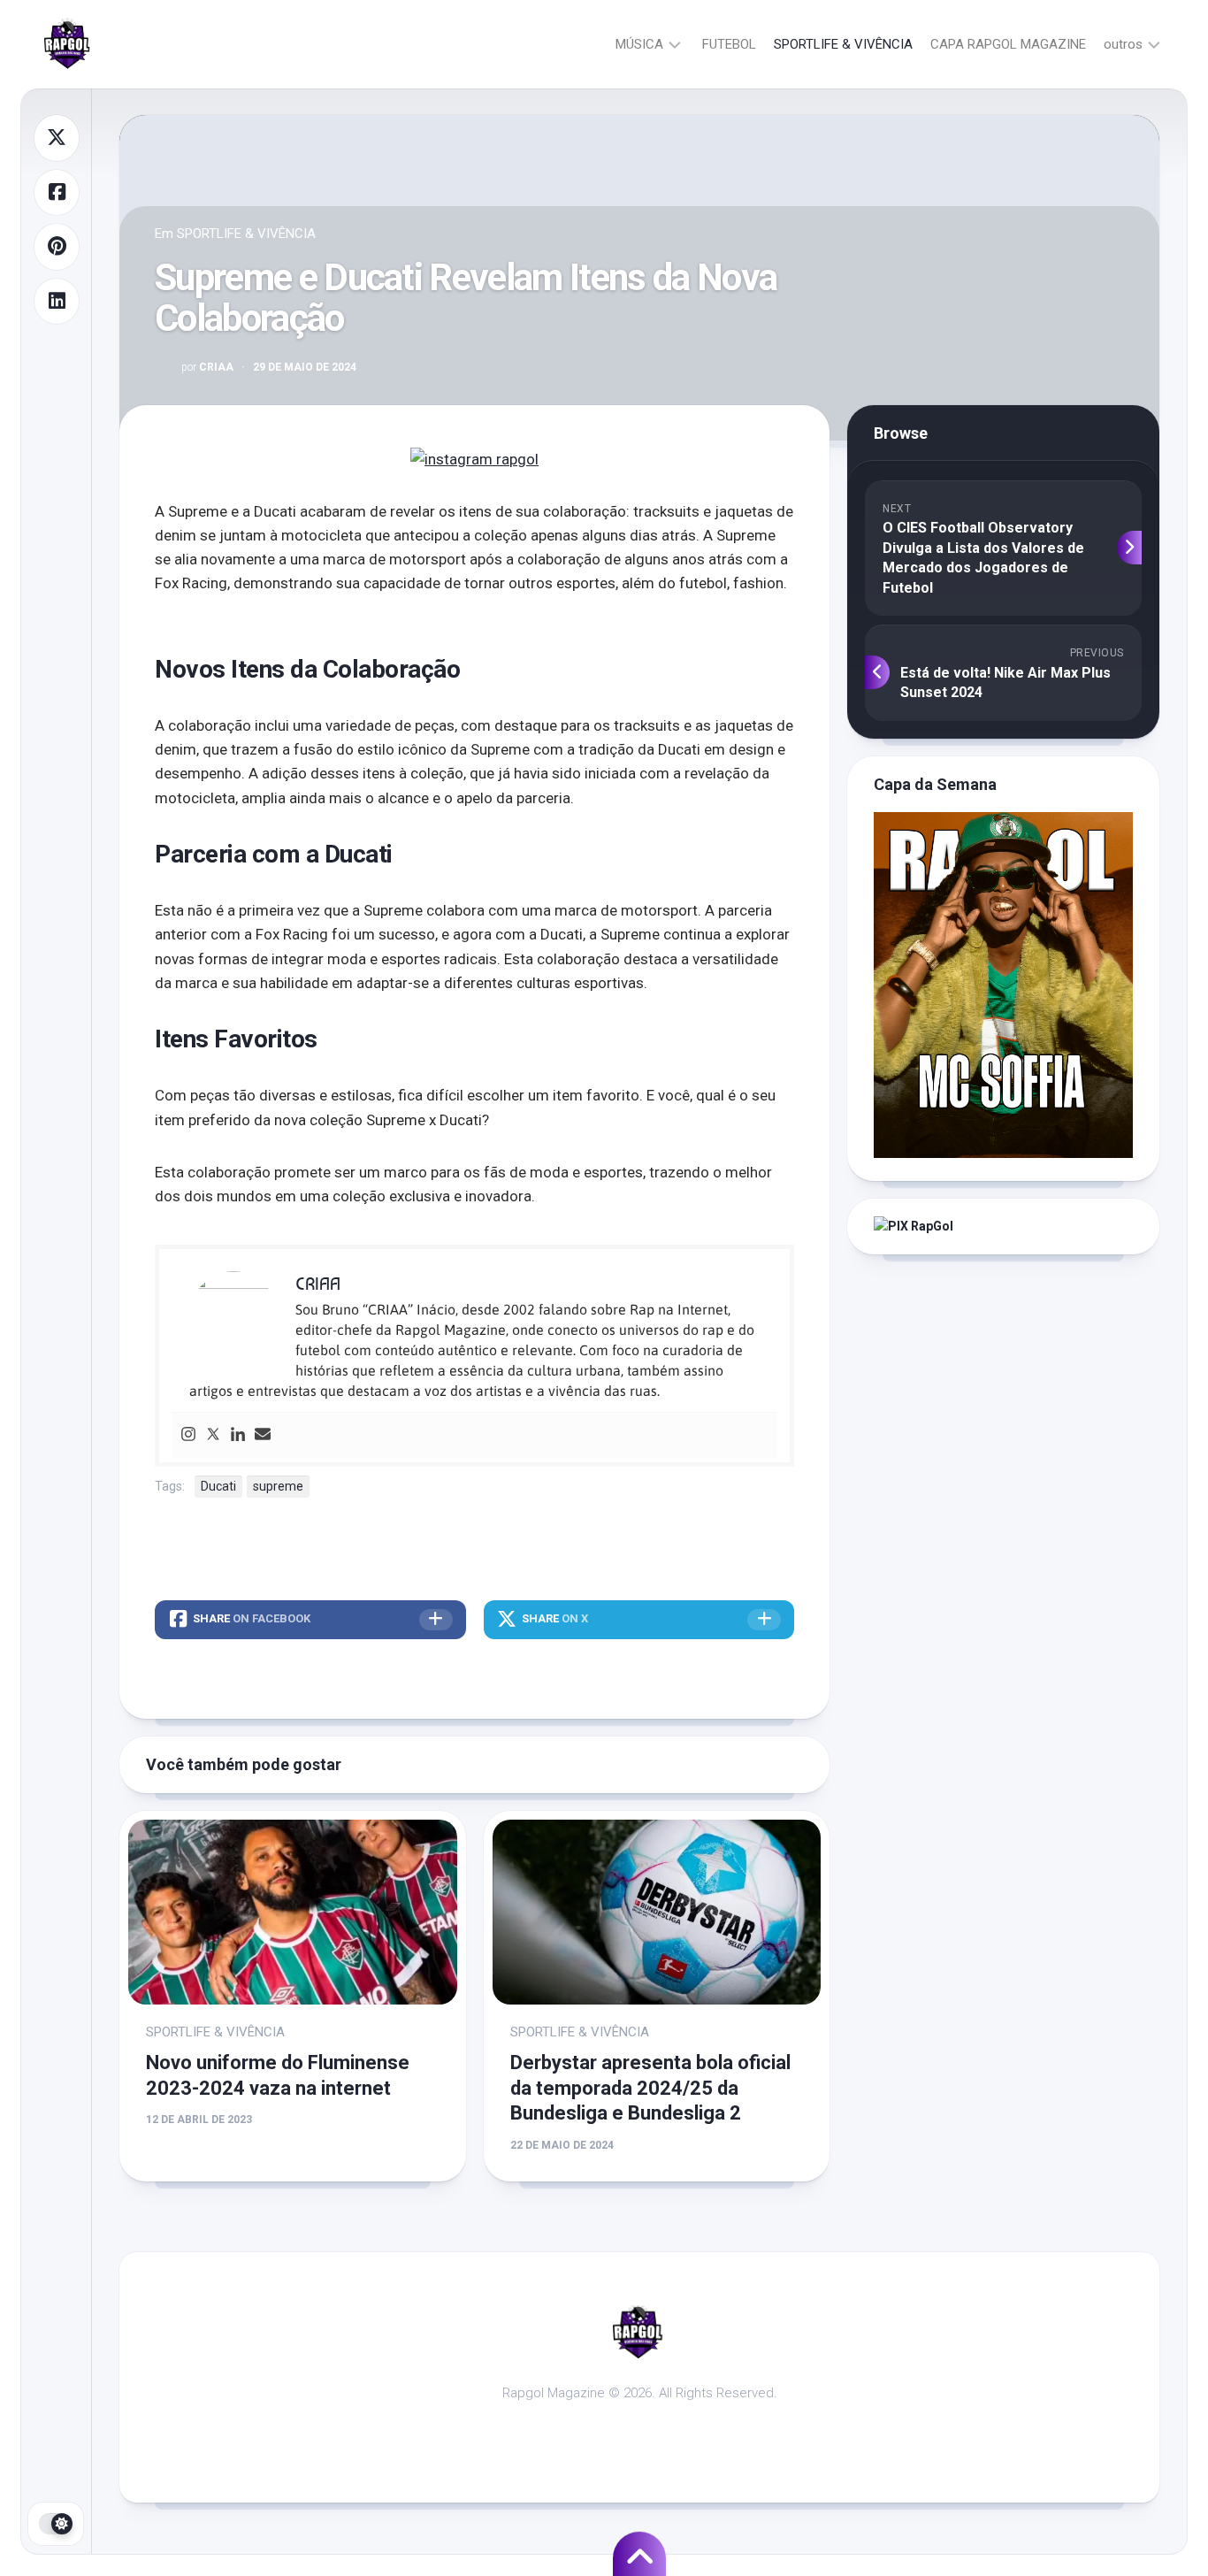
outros (1123, 44)
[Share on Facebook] (57, 193)
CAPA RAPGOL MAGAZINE (1008, 44)
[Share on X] (57, 138)
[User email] (263, 1435)
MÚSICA (639, 44)
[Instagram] (188, 1435)
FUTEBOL (729, 44)
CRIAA (207, 367)
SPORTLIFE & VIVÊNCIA (843, 44)
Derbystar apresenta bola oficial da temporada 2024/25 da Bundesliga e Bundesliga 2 (650, 2088)
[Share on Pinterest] (57, 247)
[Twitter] (213, 1435)
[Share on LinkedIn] (57, 302)
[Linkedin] (238, 1435)
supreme (278, 1486)
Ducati (218, 1486)
